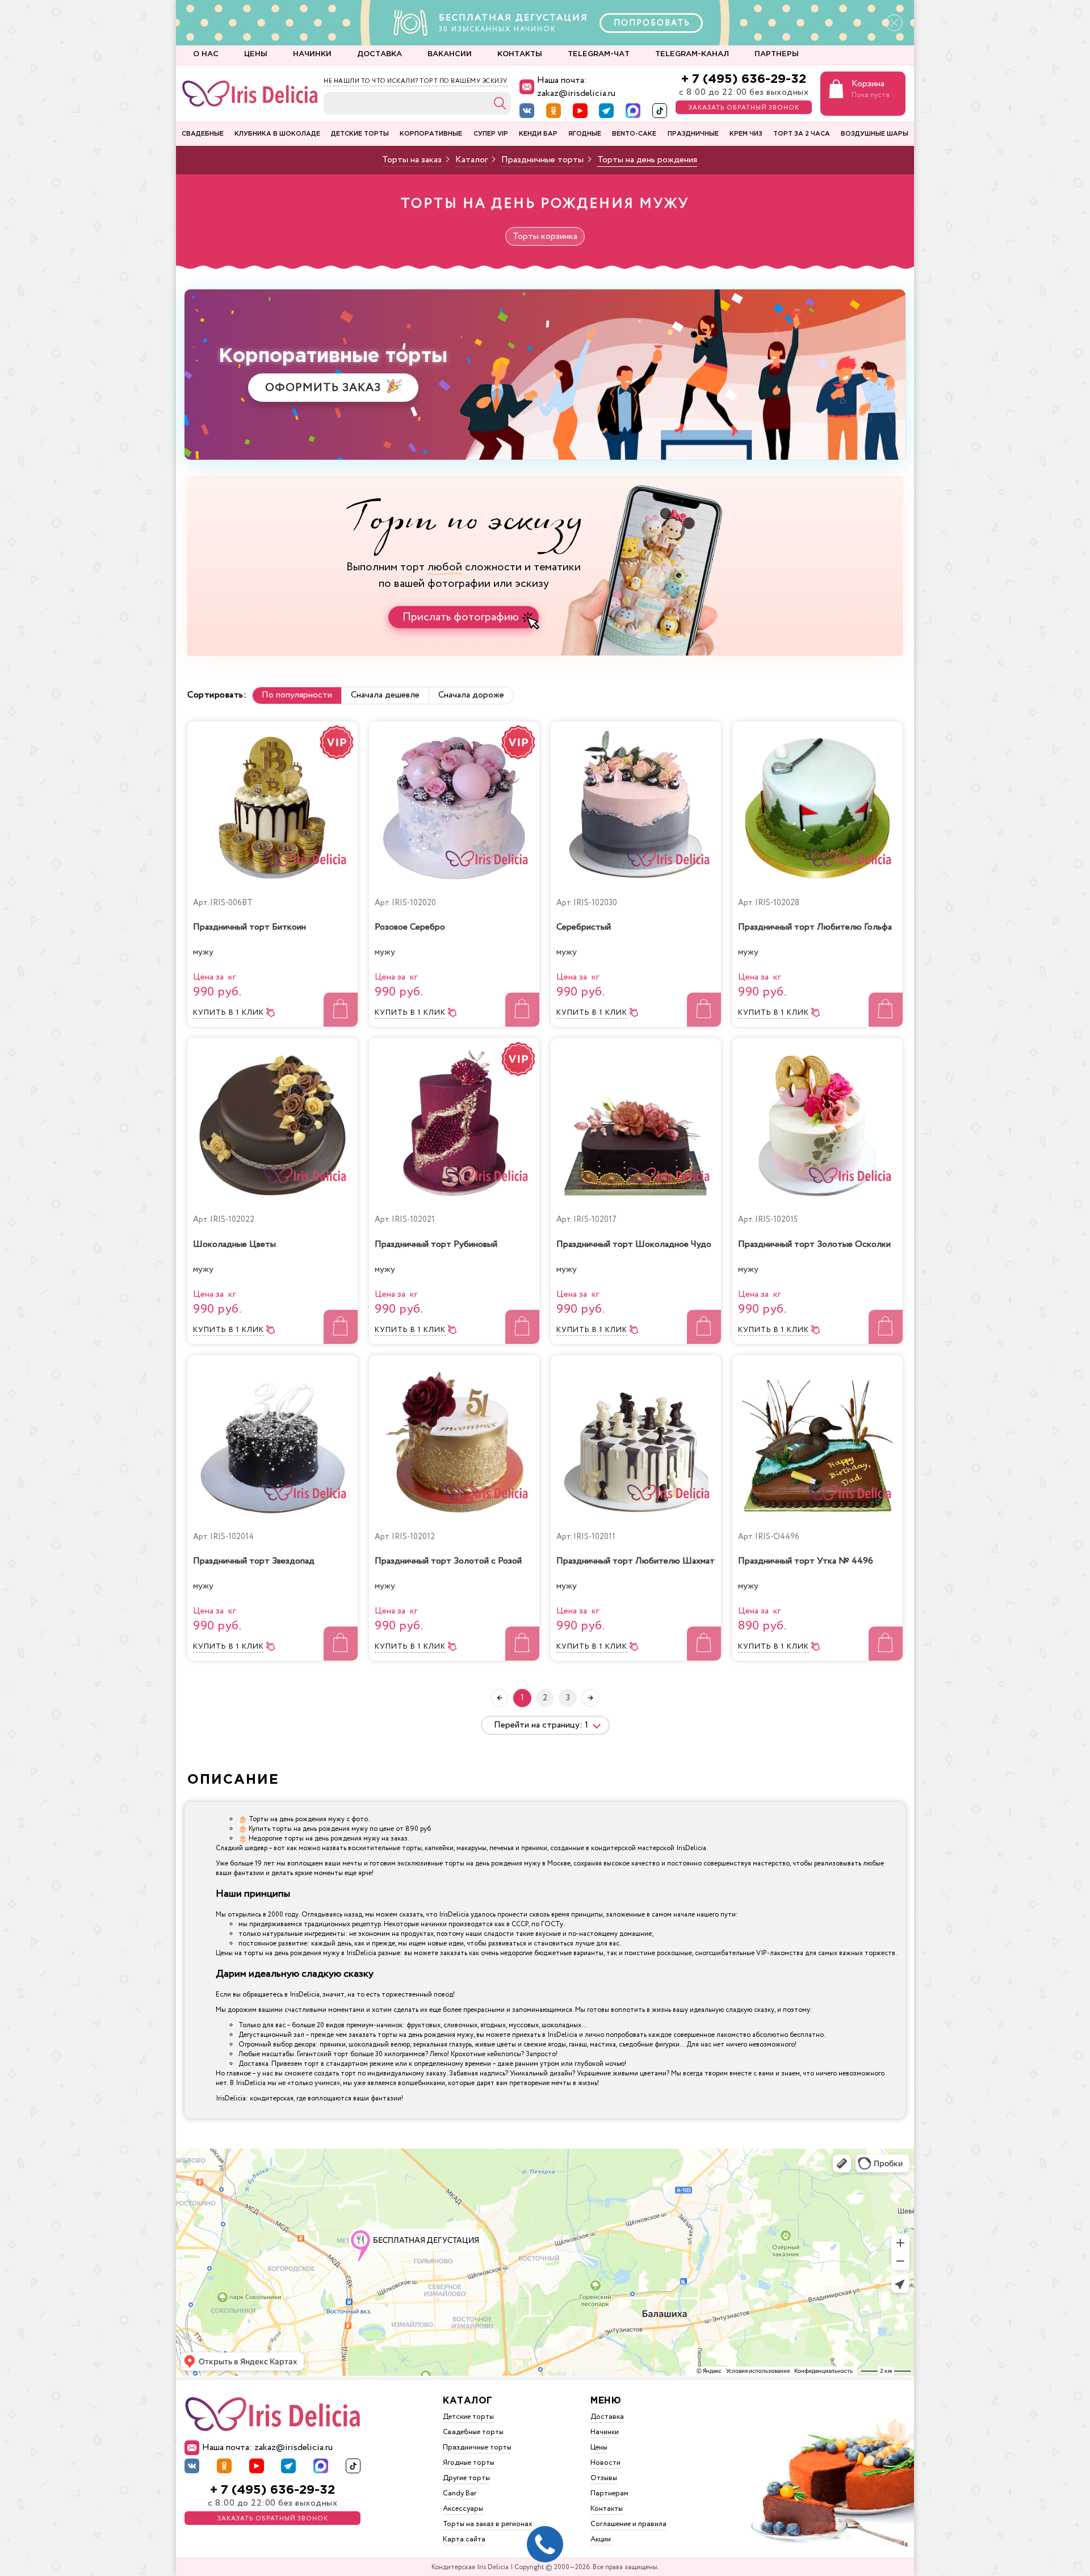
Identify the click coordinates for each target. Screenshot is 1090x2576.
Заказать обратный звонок (744, 108)
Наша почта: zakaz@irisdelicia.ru (576, 87)
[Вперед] (590, 1698)
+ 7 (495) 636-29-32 (744, 79)
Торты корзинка (545, 236)
